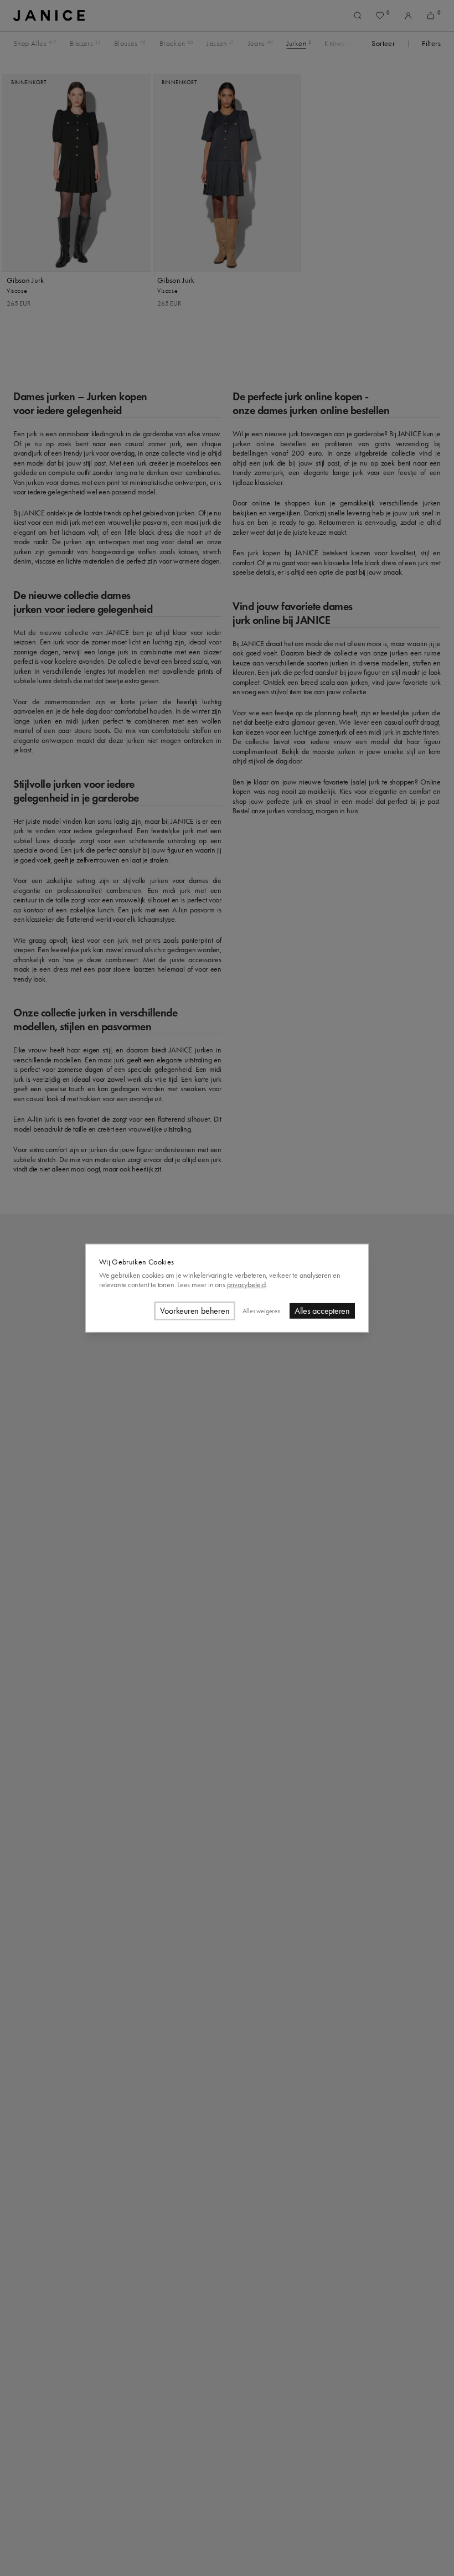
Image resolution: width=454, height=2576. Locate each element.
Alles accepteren (322, 1311)
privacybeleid (246, 1285)
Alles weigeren (261, 1310)
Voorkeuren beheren (195, 1311)
